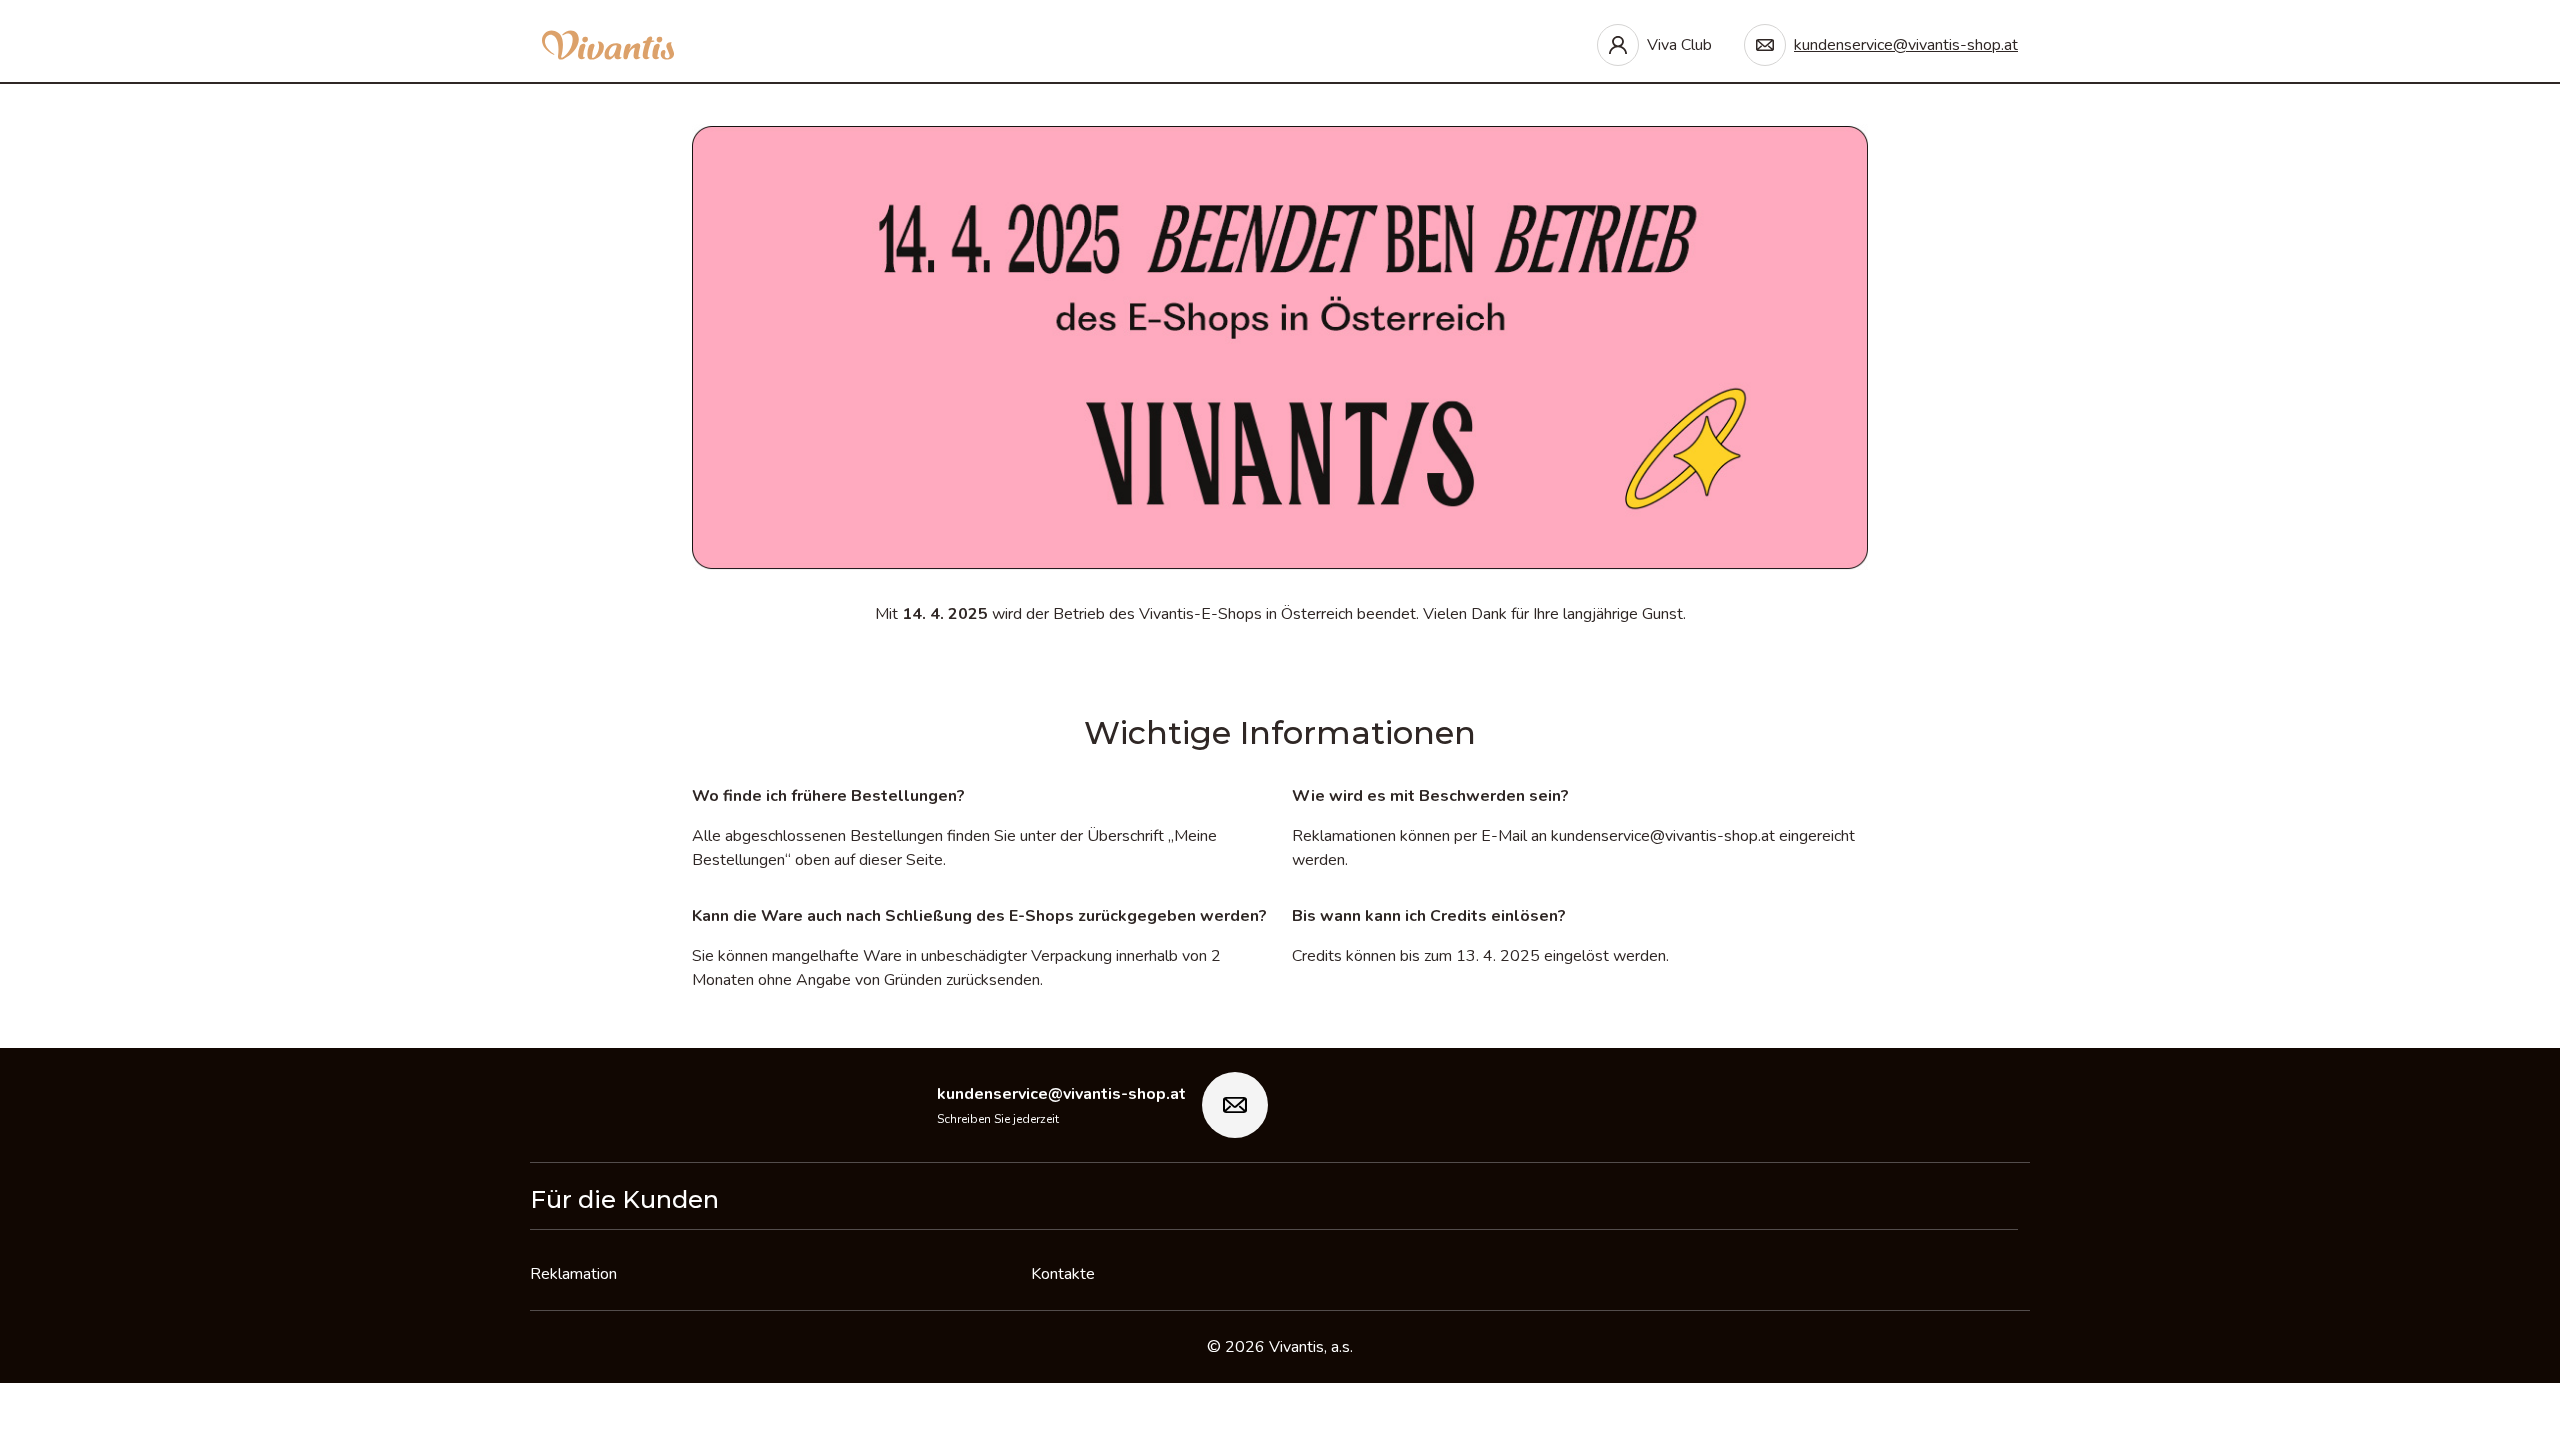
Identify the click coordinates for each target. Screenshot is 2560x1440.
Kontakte (1063, 1274)
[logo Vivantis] (608, 45)
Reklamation (573, 1274)
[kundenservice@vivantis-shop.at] (1235, 1105)
